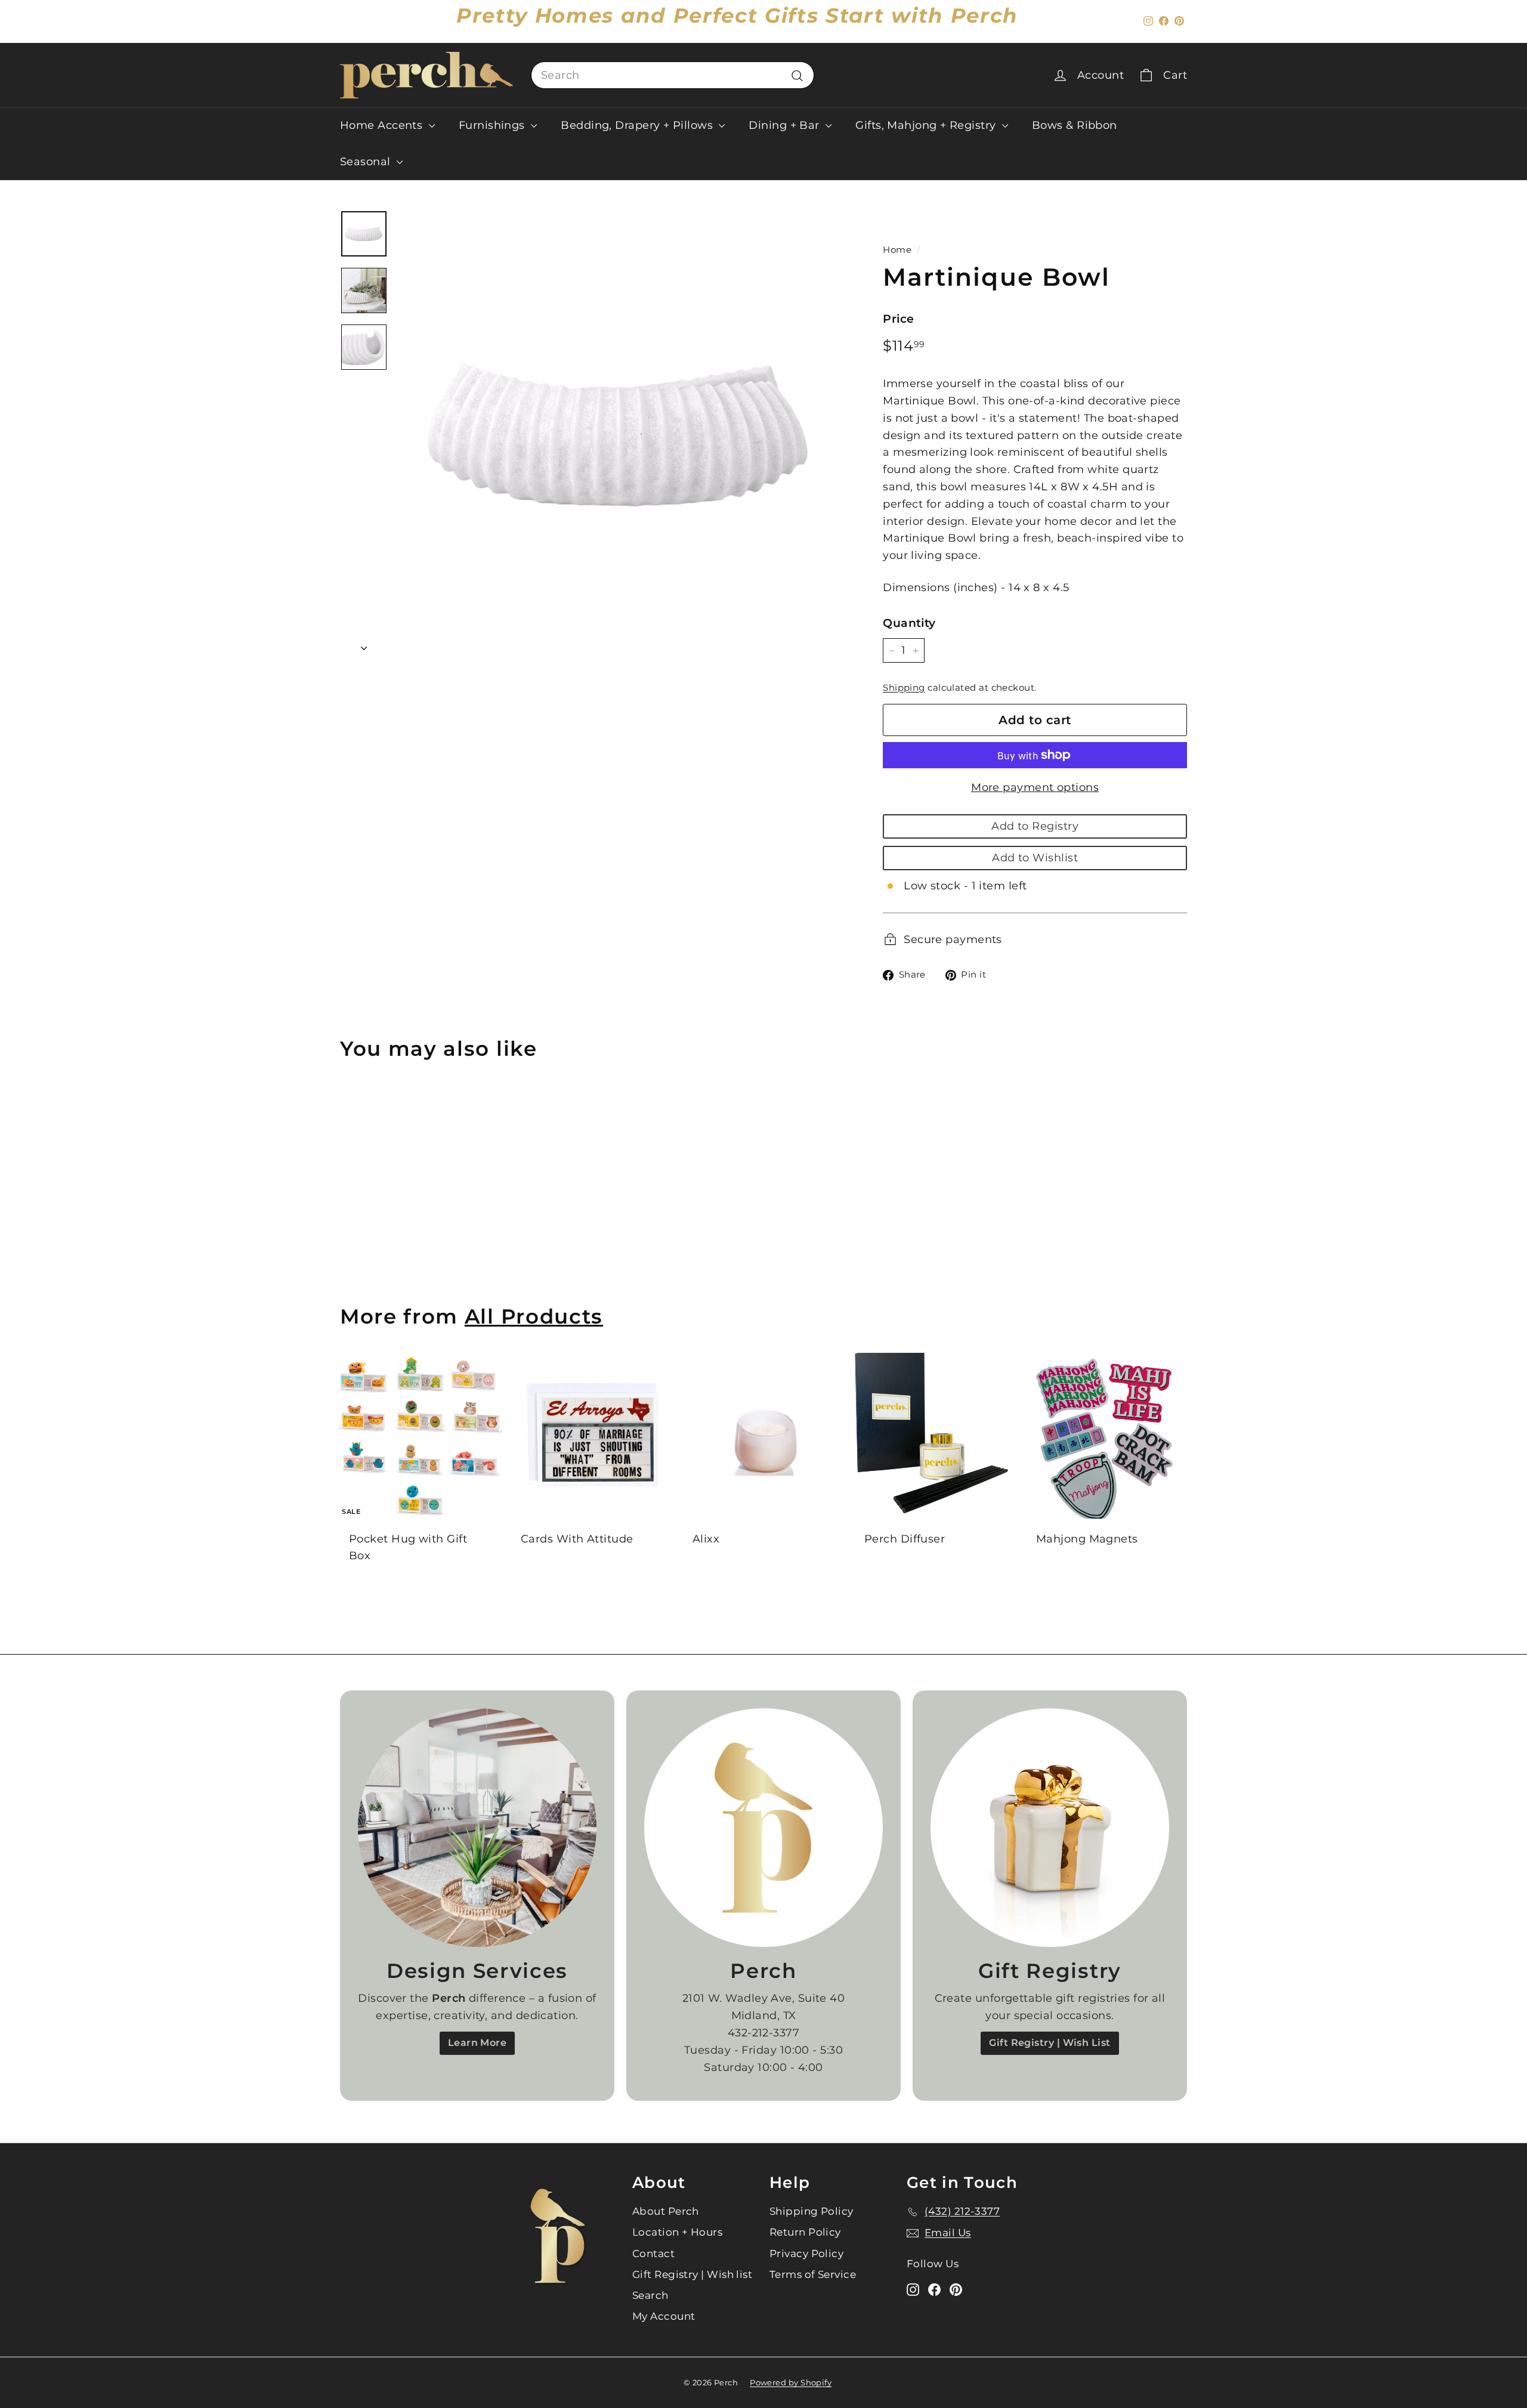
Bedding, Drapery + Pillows (638, 125)
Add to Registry (1035, 826)
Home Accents (383, 125)
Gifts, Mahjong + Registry (927, 125)
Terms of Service (813, 2274)
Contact (653, 2254)
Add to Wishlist (1035, 858)
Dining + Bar (786, 125)
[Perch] (763, 1828)
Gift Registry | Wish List (1050, 2043)
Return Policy (805, 2232)
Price (898, 319)
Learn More (477, 2043)
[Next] (364, 644)
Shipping (904, 687)
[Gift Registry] (1050, 1828)
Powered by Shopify (791, 2382)
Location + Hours (677, 2232)
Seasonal (367, 162)
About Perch (666, 2211)
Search (650, 2295)
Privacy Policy (806, 2254)
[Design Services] (477, 1828)
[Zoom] (620, 433)
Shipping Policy (812, 2211)
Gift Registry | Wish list (692, 2274)
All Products (534, 1316)
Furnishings (493, 125)
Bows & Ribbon (1075, 125)
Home (897, 250)
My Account (664, 2316)
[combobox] (673, 75)
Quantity (909, 623)
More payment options (1035, 787)
